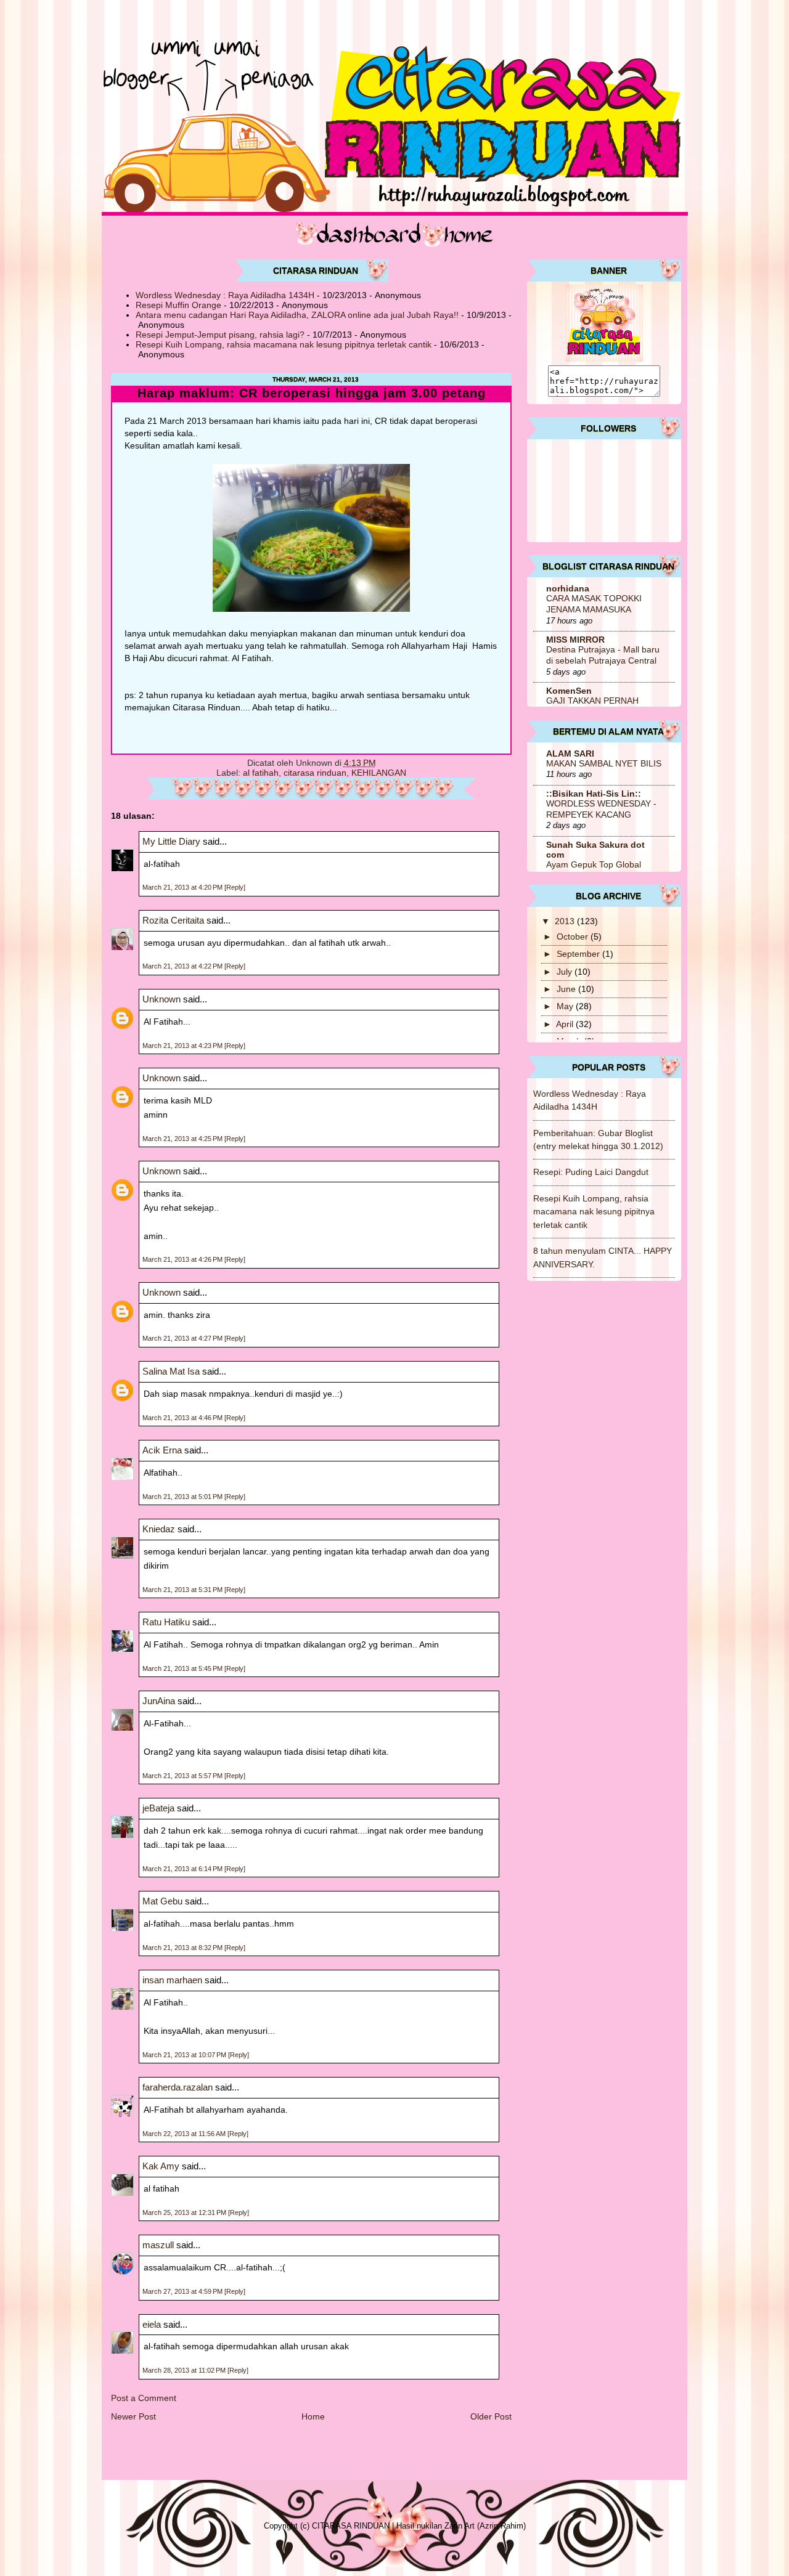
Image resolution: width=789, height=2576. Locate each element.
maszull (158, 2245)
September (579, 954)
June (567, 989)
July (566, 972)
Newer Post (133, 2416)
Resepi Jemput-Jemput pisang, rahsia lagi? (220, 335)
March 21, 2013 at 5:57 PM (183, 1776)
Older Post (491, 2416)
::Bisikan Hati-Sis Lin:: (594, 794)
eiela (152, 2324)
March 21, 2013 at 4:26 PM (183, 1259)
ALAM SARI (570, 754)
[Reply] (235, 887)
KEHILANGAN (379, 773)
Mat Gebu (162, 1901)
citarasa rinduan (315, 773)
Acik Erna (162, 1450)
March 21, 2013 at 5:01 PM (183, 1497)
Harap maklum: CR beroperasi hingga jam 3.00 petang (312, 393)
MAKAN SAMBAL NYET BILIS (604, 764)
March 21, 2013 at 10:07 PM (185, 2055)
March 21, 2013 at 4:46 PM (183, 1418)
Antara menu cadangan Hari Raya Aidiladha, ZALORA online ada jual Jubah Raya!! (297, 315)
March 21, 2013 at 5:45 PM (183, 1668)
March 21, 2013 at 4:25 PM (183, 1139)
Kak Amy (162, 2166)
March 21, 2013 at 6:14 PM (183, 1869)
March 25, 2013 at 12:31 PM (185, 2212)
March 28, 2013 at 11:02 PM (185, 2370)
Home (313, 2416)
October (574, 937)
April (566, 1024)
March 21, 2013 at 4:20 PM (183, 887)
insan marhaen (172, 1980)
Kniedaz (159, 1529)
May (566, 1006)
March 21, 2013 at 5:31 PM (183, 1590)
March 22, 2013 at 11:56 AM (185, 2134)
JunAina (160, 1701)
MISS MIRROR (575, 640)
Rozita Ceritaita (173, 920)
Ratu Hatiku (166, 1622)
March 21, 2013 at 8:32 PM (183, 1948)
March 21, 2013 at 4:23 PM (183, 1046)
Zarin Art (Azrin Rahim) (485, 2526)
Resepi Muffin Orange (178, 305)
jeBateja (158, 1808)
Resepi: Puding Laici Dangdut (591, 1172)
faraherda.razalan (178, 2087)
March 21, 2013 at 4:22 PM (183, 966)
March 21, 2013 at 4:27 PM (183, 1338)
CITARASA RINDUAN (351, 2526)
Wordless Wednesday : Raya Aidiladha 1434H (225, 295)
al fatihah (261, 773)
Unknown (161, 999)
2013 (566, 921)
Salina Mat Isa (171, 1371)
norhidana (568, 588)
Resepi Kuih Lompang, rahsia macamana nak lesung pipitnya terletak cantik (284, 344)
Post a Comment (144, 2398)
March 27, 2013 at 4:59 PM (183, 2291)
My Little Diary (171, 841)
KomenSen (569, 691)
